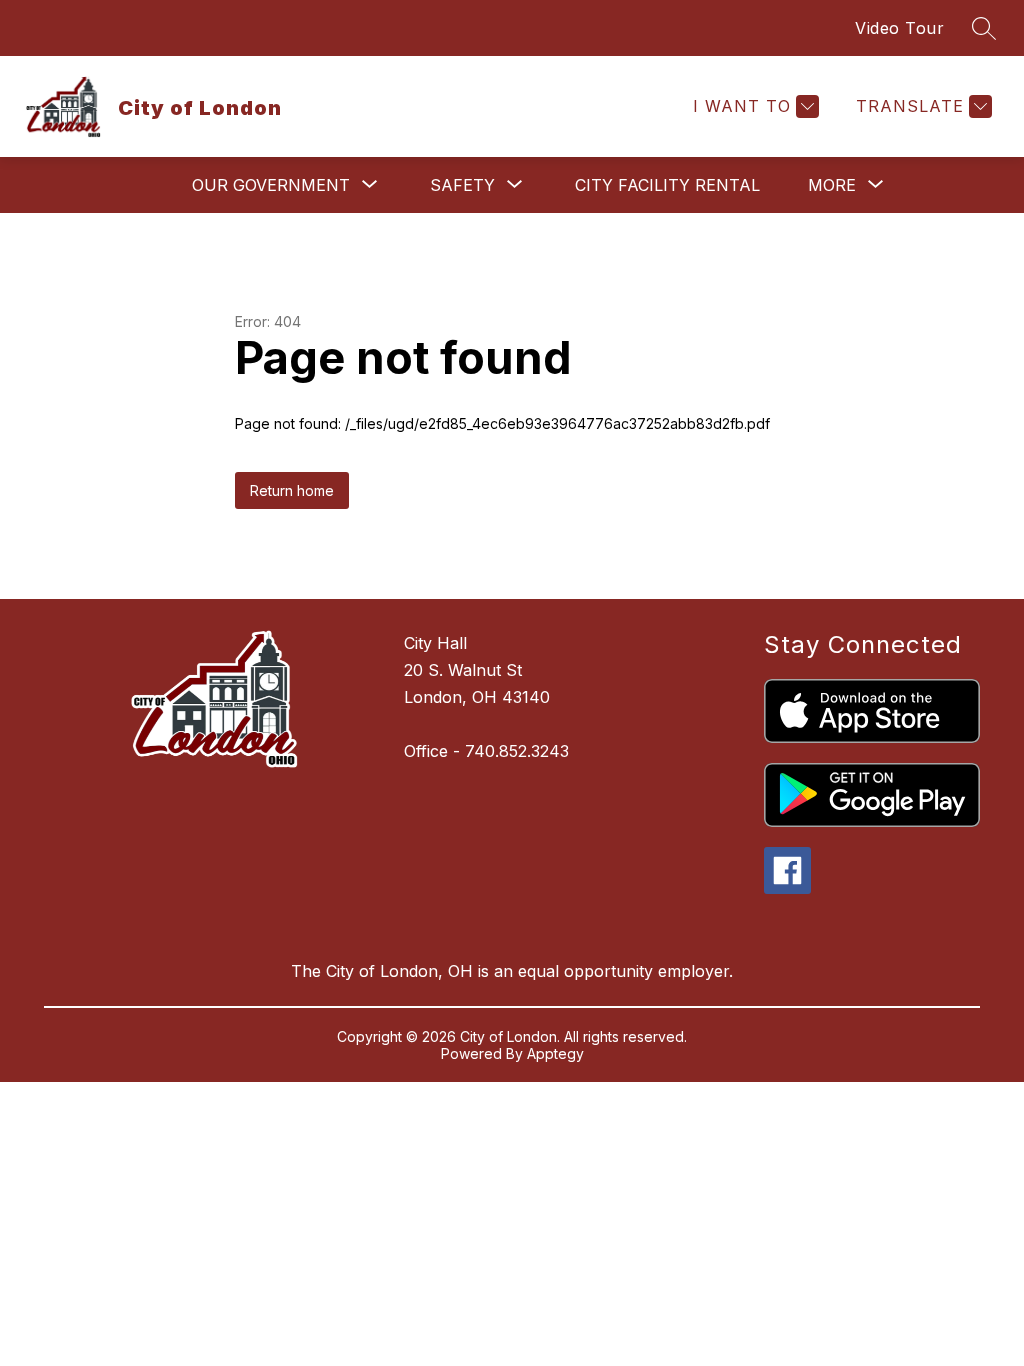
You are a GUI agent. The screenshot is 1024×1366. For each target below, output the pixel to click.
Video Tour (899, 28)
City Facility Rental (667, 185)
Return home (292, 490)
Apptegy (555, 1053)
